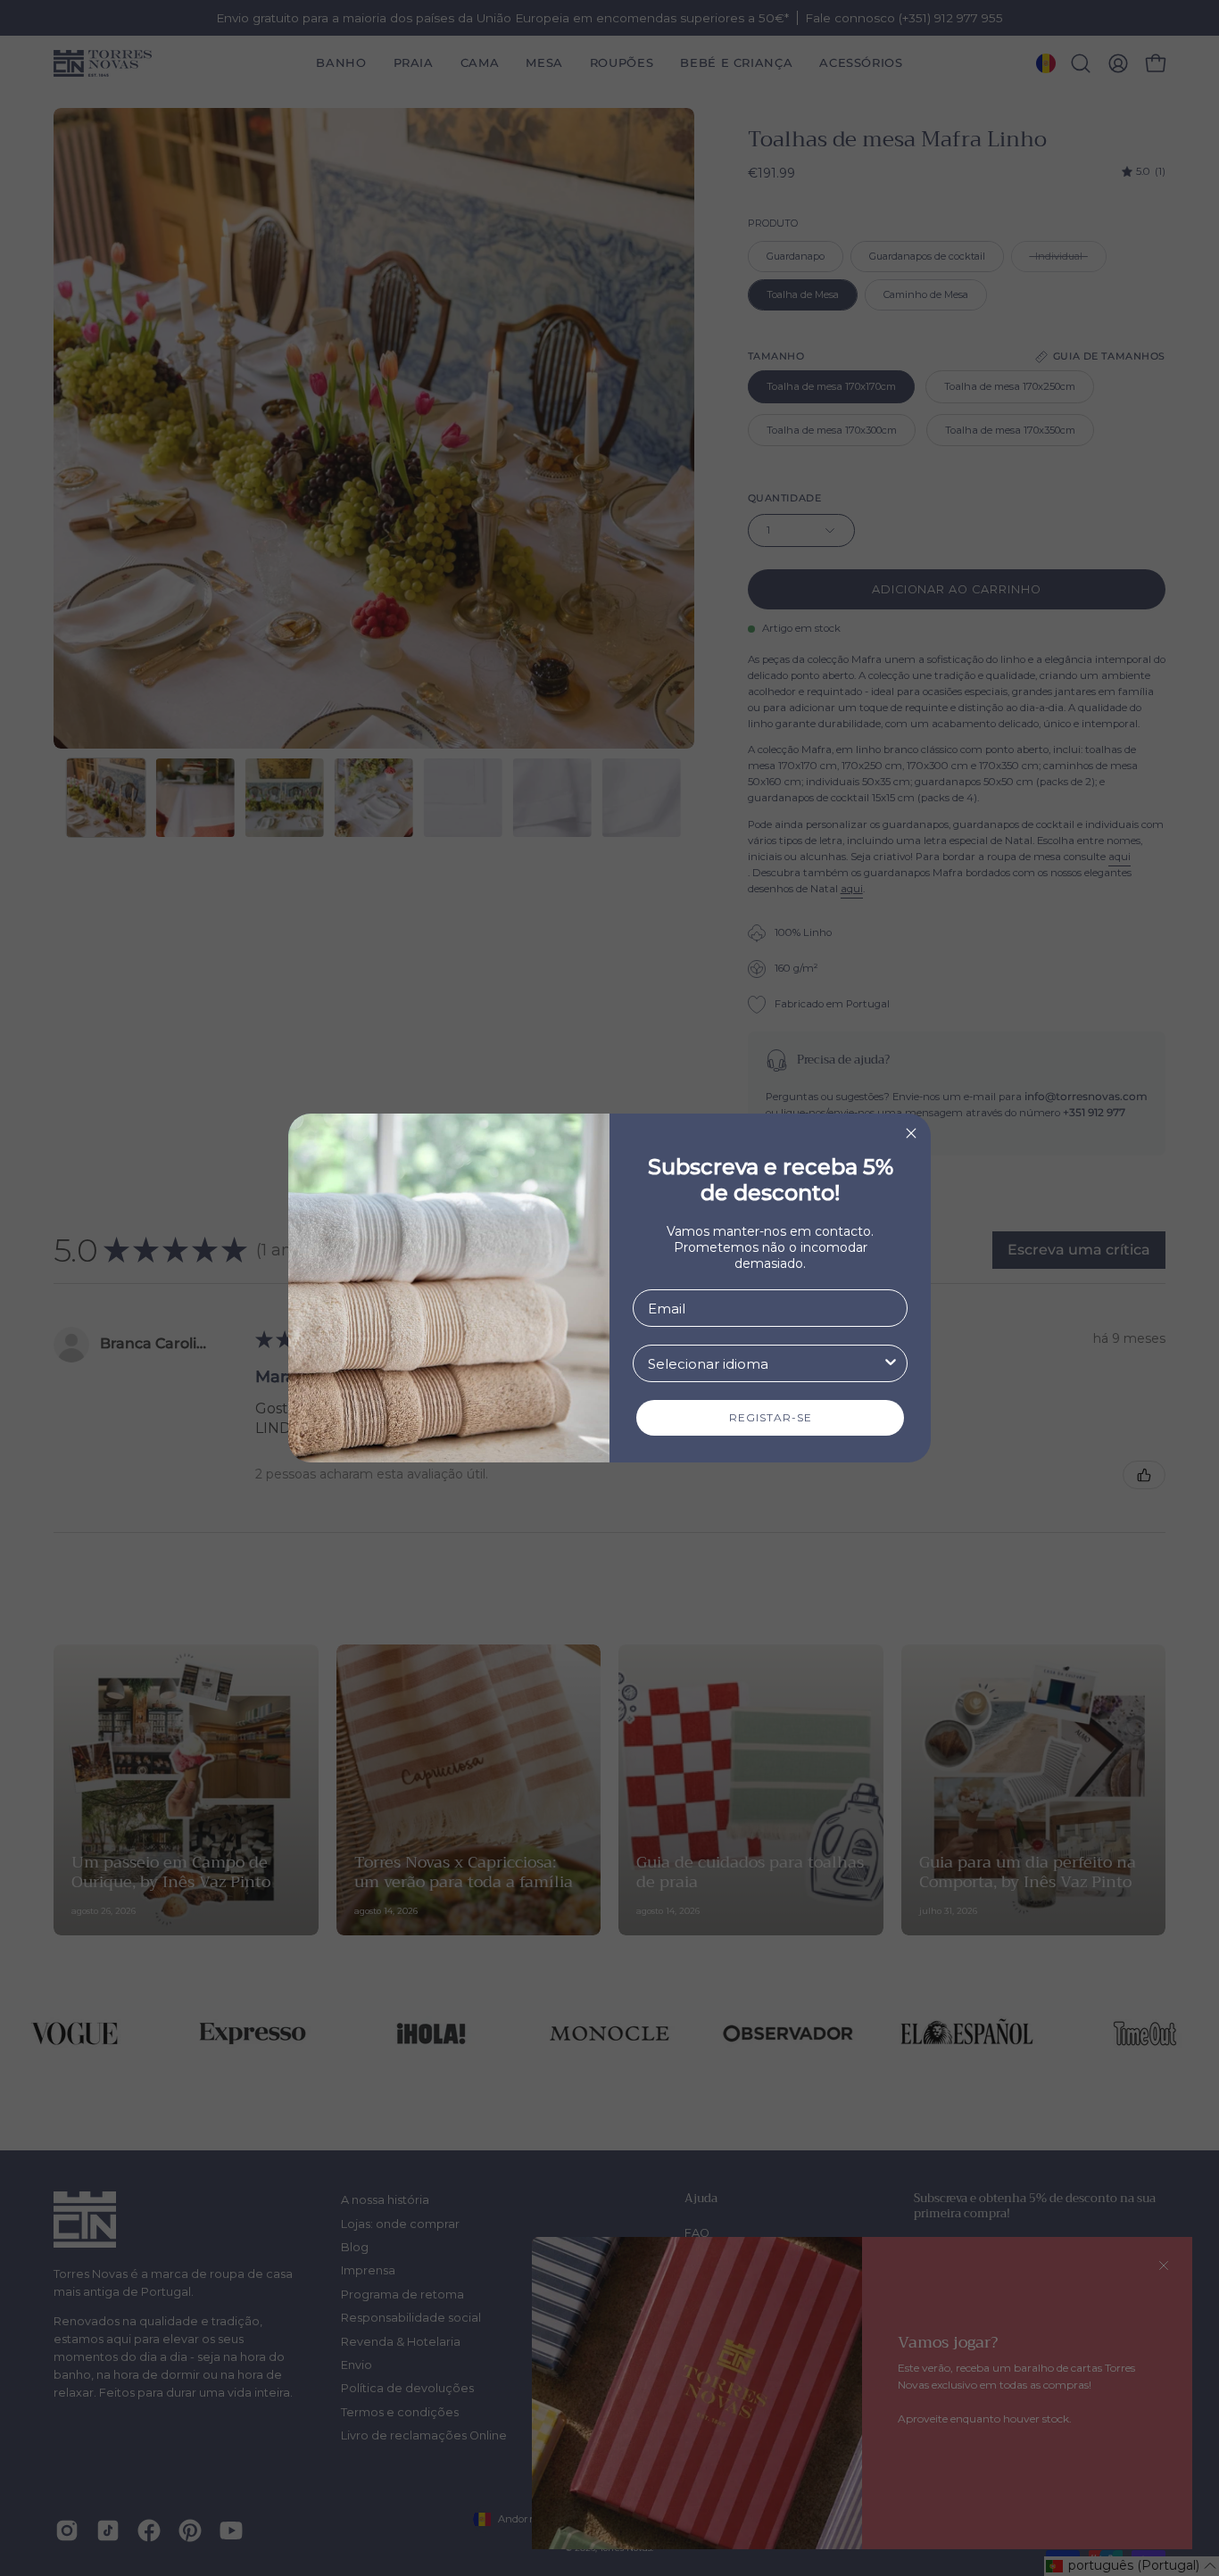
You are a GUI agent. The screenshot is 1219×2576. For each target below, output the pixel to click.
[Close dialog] (911, 1133)
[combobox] (765, 1363)
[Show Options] (891, 1363)
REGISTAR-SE (771, 1417)
